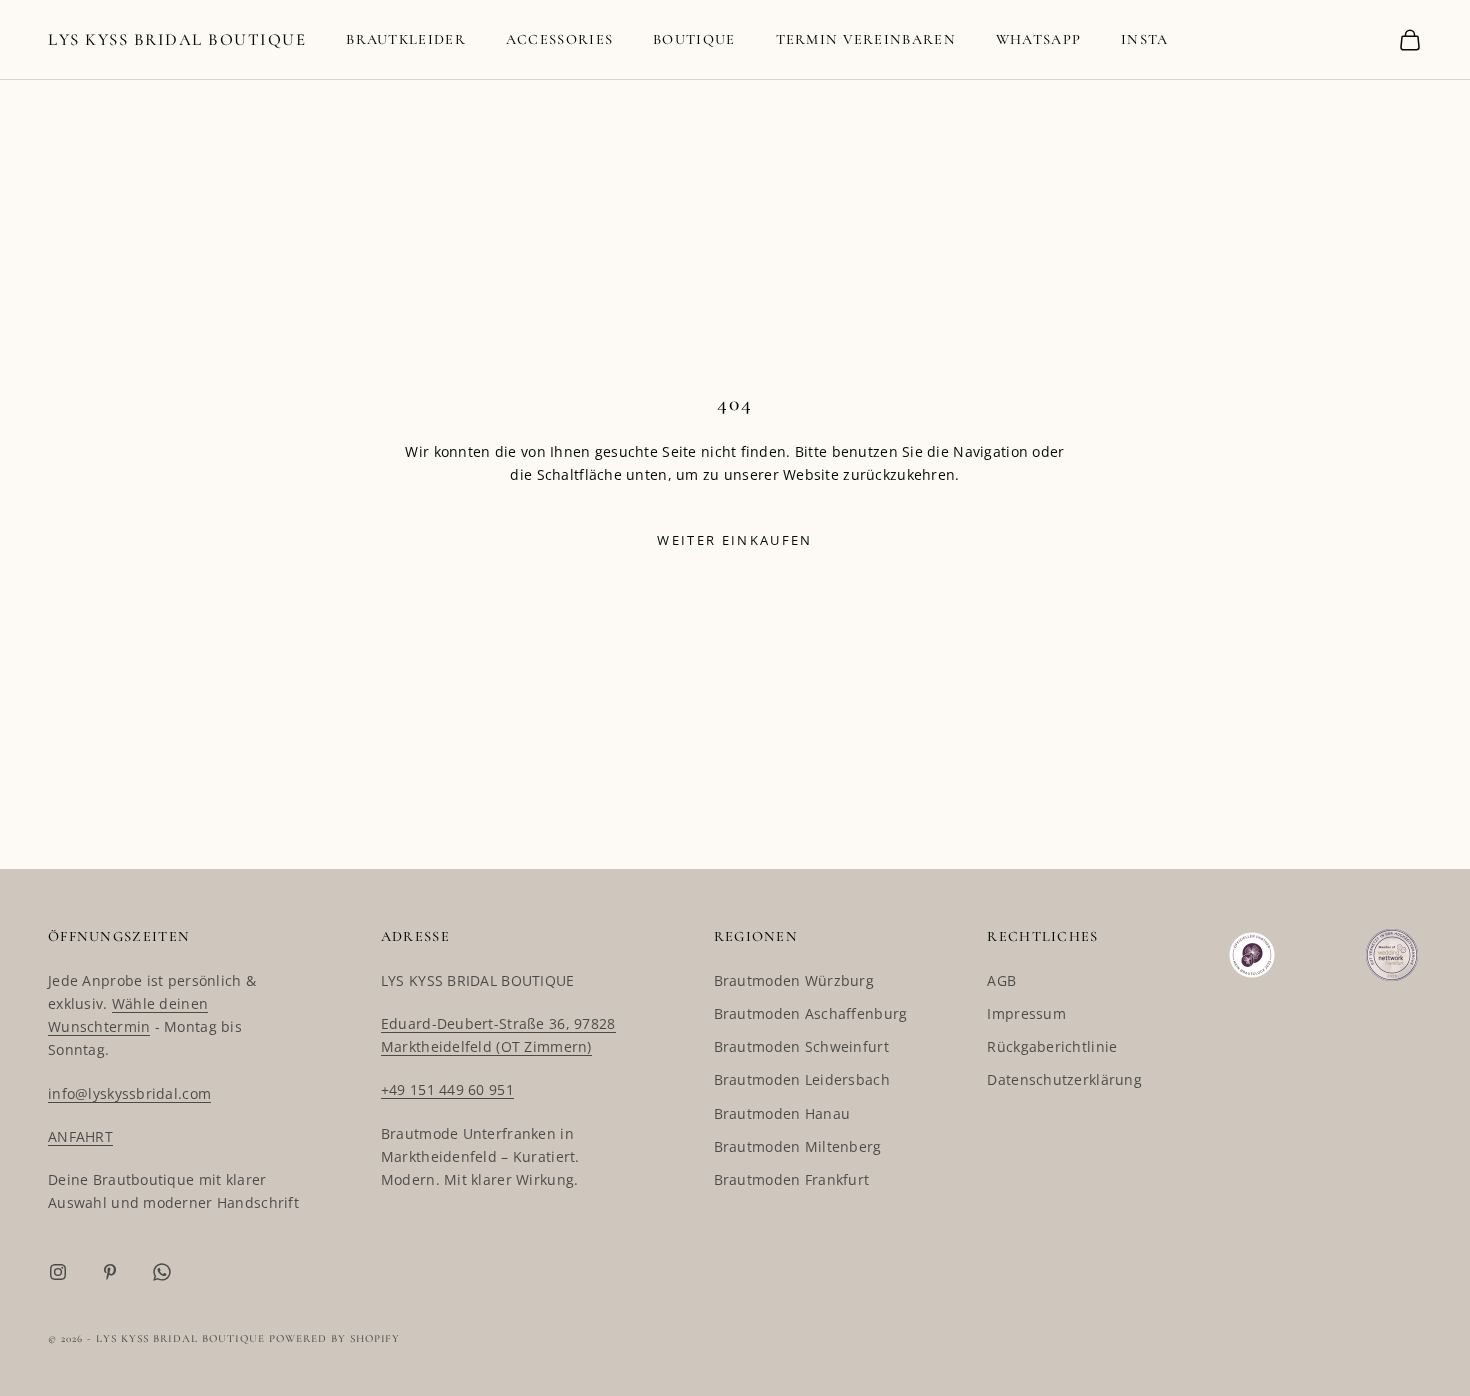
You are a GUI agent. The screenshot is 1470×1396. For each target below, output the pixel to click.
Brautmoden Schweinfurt (801, 1046)
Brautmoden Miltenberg (798, 1146)
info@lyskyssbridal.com (129, 1093)
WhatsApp (1038, 39)
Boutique (694, 39)
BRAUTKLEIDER (406, 39)
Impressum (1026, 1013)
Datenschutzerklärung (1064, 1079)
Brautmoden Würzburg (794, 980)
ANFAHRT (80, 1136)
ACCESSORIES (559, 39)
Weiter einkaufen (734, 540)
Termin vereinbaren (866, 39)
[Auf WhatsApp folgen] (162, 1272)
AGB (1001, 980)
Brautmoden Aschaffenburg (811, 1013)
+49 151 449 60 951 (447, 1089)
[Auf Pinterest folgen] (110, 1272)
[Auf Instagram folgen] (58, 1272)
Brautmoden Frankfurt (792, 1179)
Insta (1144, 39)
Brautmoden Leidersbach (802, 1079)
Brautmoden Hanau (782, 1113)
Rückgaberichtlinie (1052, 1046)
